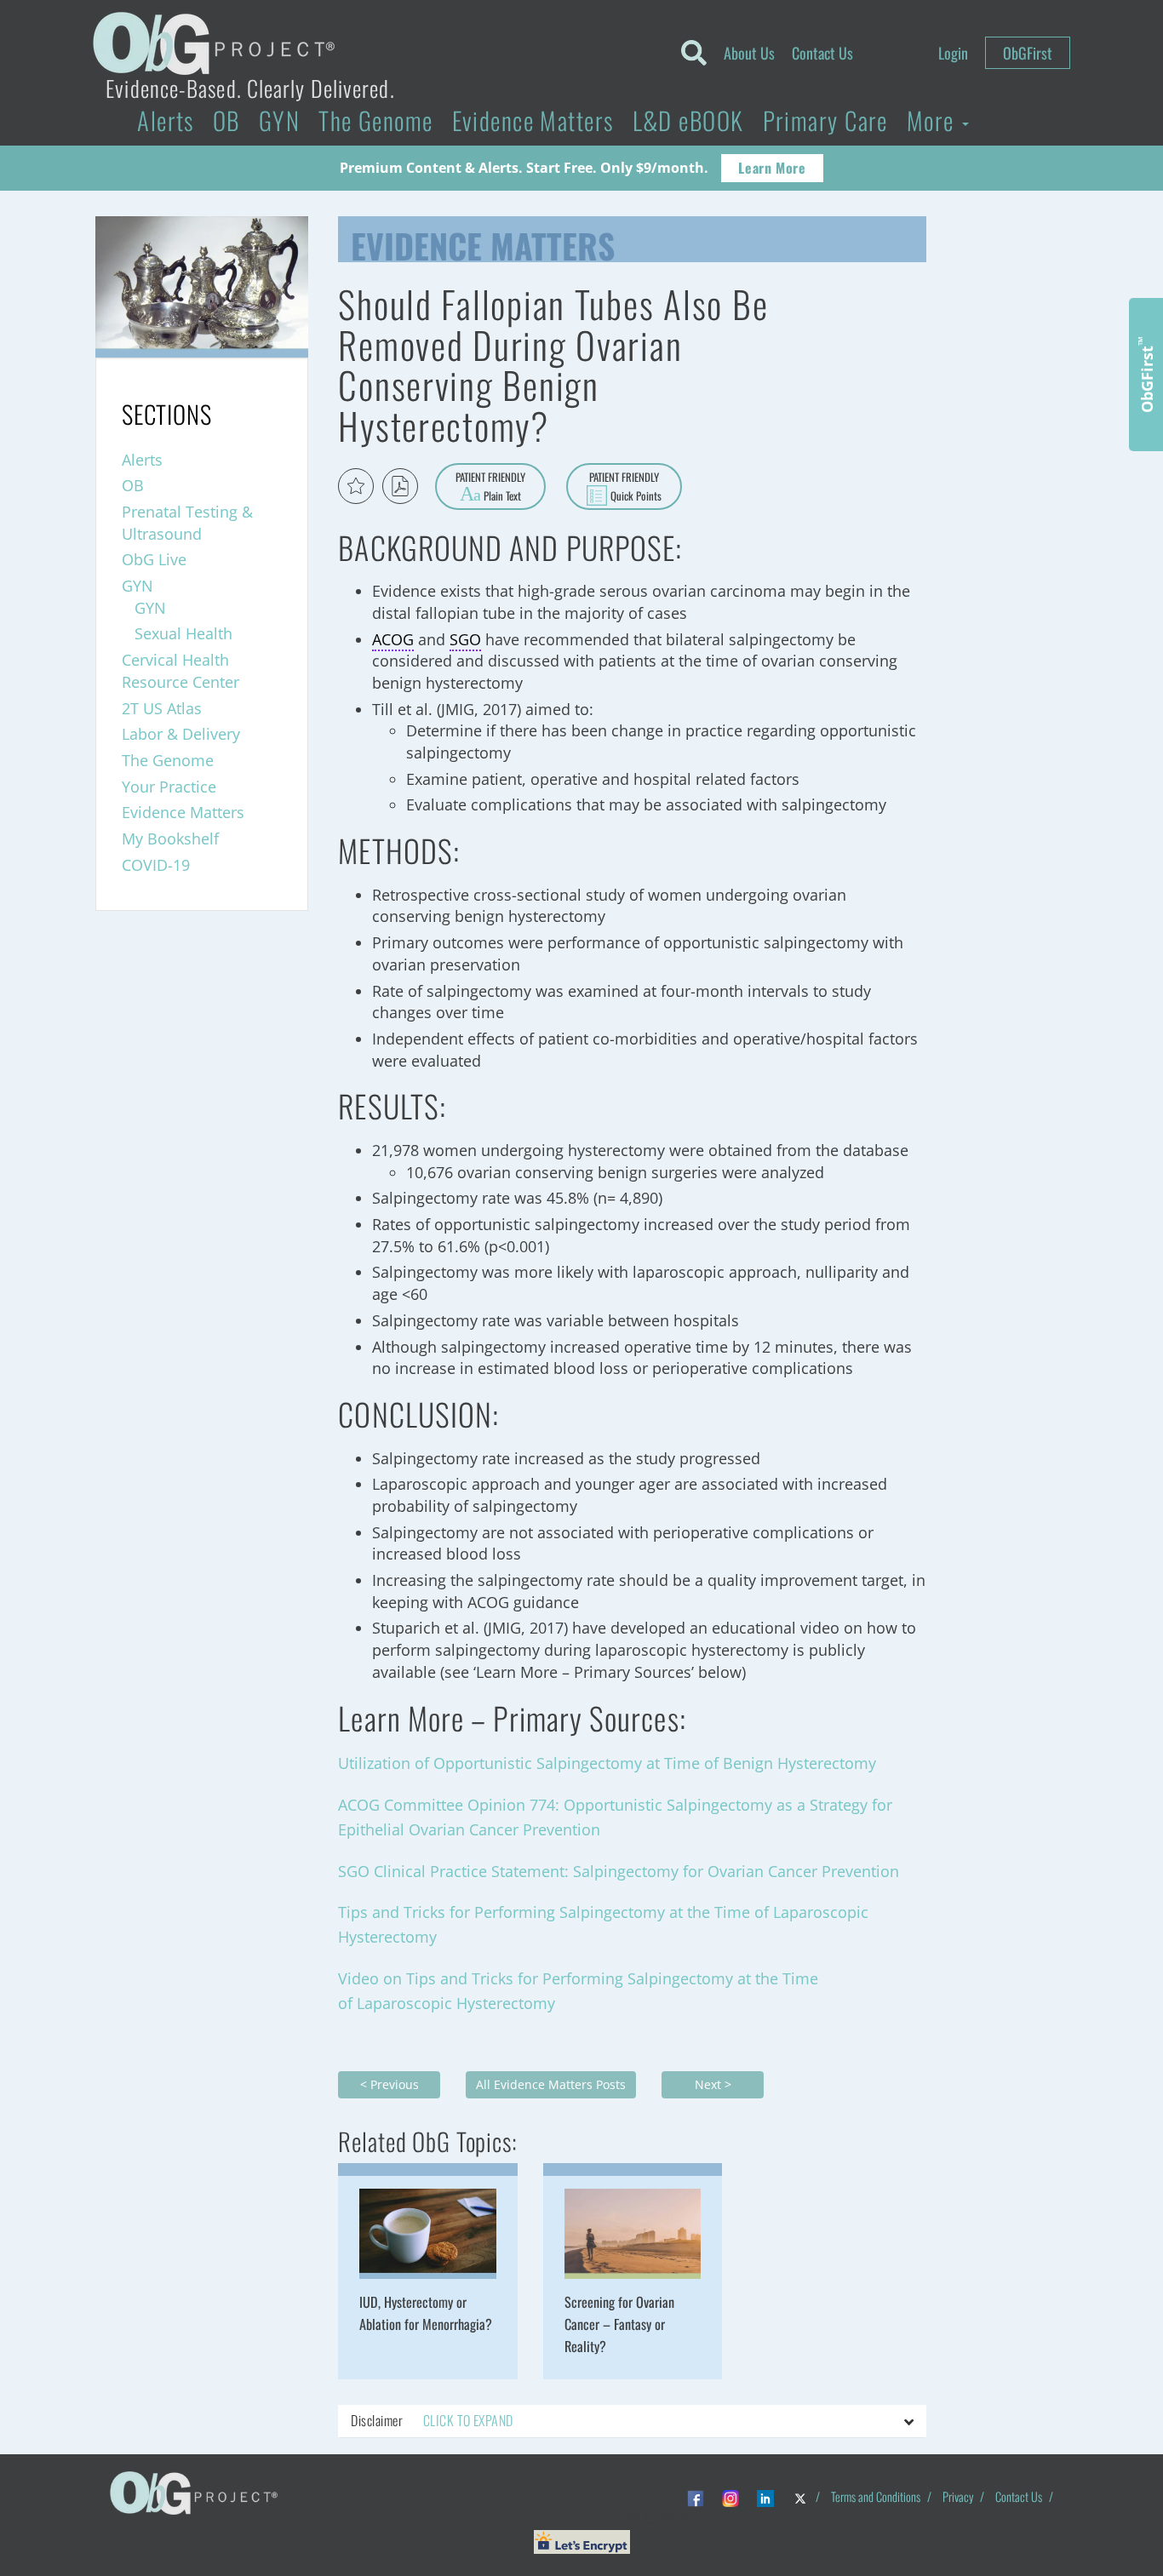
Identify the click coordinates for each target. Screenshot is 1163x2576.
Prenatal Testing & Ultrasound (187, 523)
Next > (713, 2084)
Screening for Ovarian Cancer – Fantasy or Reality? (619, 2324)
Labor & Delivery (181, 734)
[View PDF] (400, 486)
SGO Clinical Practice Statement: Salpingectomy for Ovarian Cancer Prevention (619, 1871)
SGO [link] (465, 639)
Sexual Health (183, 633)
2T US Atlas (162, 708)
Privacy (958, 2496)
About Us (749, 53)
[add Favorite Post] (356, 486)
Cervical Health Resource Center (180, 671)
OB (226, 120)
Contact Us (822, 53)
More (934, 120)
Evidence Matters (533, 120)
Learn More (772, 168)
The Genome (375, 120)
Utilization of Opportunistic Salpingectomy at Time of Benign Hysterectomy (607, 1763)
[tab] (632, 2421)
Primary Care (825, 120)
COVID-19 (156, 865)
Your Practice (169, 787)
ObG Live (154, 559)
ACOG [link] (393, 639)
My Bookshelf (170, 839)
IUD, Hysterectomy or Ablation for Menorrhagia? (426, 2313)
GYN (279, 120)
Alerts (166, 120)
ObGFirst (1028, 53)
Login (953, 53)
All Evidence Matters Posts (551, 2084)
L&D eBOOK (688, 120)
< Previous (390, 2084)
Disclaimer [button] (432, 2420)
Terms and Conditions (876, 2496)
